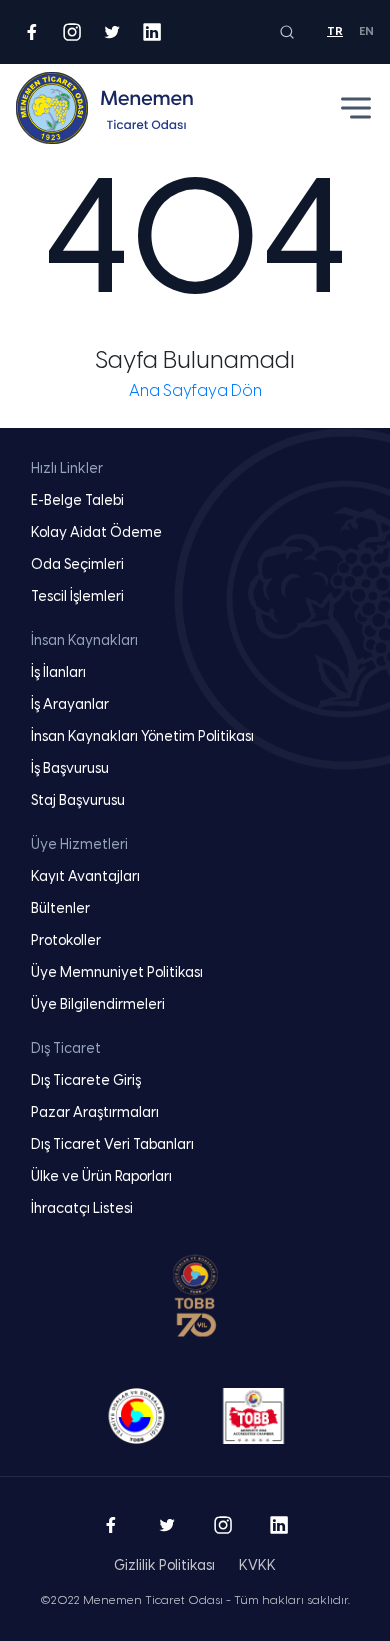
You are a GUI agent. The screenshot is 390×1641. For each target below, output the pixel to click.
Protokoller (66, 941)
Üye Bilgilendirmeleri (98, 1005)
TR (335, 31)
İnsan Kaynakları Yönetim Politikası (142, 737)
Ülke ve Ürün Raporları (101, 1177)
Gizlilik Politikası (164, 1566)
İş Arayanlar (70, 705)
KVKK (257, 1566)
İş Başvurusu (70, 769)
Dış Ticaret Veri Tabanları (112, 1145)
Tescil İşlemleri (77, 597)
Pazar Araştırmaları (95, 1113)
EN (366, 31)
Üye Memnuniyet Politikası (117, 973)
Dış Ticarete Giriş (86, 1081)
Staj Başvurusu (78, 801)
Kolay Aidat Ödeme (96, 533)
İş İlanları (58, 673)
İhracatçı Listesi (82, 1209)
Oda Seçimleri (77, 565)
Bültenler (60, 909)
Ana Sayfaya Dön (195, 391)
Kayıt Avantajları (85, 877)
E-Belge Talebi (77, 501)
